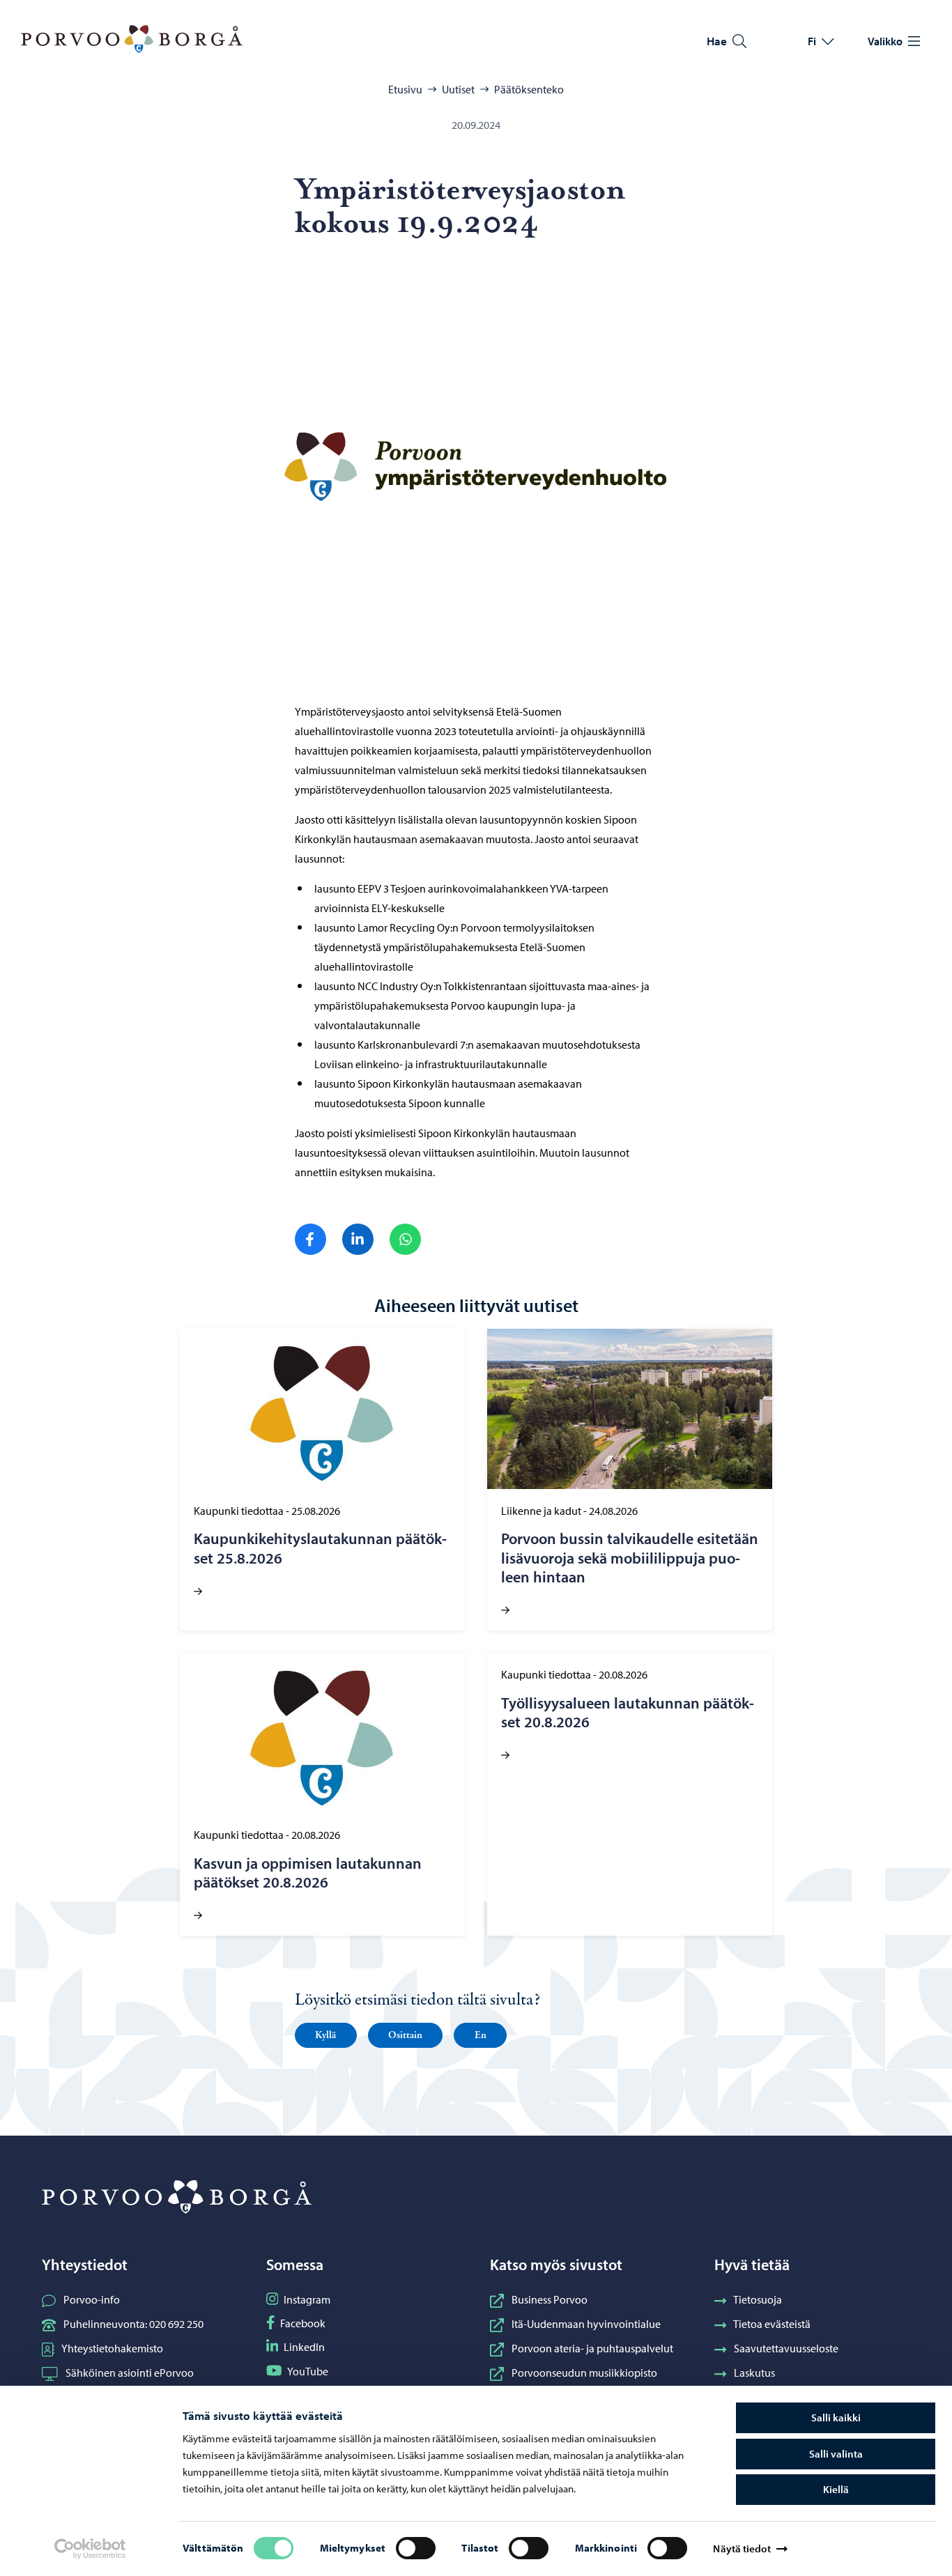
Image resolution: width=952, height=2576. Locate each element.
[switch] (416, 2548)
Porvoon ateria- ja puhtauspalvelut (592, 2348)
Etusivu (405, 89)
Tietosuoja (758, 2299)
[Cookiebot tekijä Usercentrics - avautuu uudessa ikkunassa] (90, 2549)
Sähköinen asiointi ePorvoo (130, 2373)
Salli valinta (836, 2454)
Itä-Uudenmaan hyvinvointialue (586, 2324)
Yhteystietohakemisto (112, 2348)
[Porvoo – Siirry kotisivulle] (132, 39)
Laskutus (754, 2373)
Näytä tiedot (742, 2548)
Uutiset (458, 89)
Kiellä (836, 2489)
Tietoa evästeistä (772, 2324)
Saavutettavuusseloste (786, 2348)
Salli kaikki (836, 2417)
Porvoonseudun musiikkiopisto (584, 2373)
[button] (326, 2035)
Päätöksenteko (529, 89)
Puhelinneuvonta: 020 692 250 (133, 2324)
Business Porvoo (550, 2299)
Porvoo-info (92, 2299)
